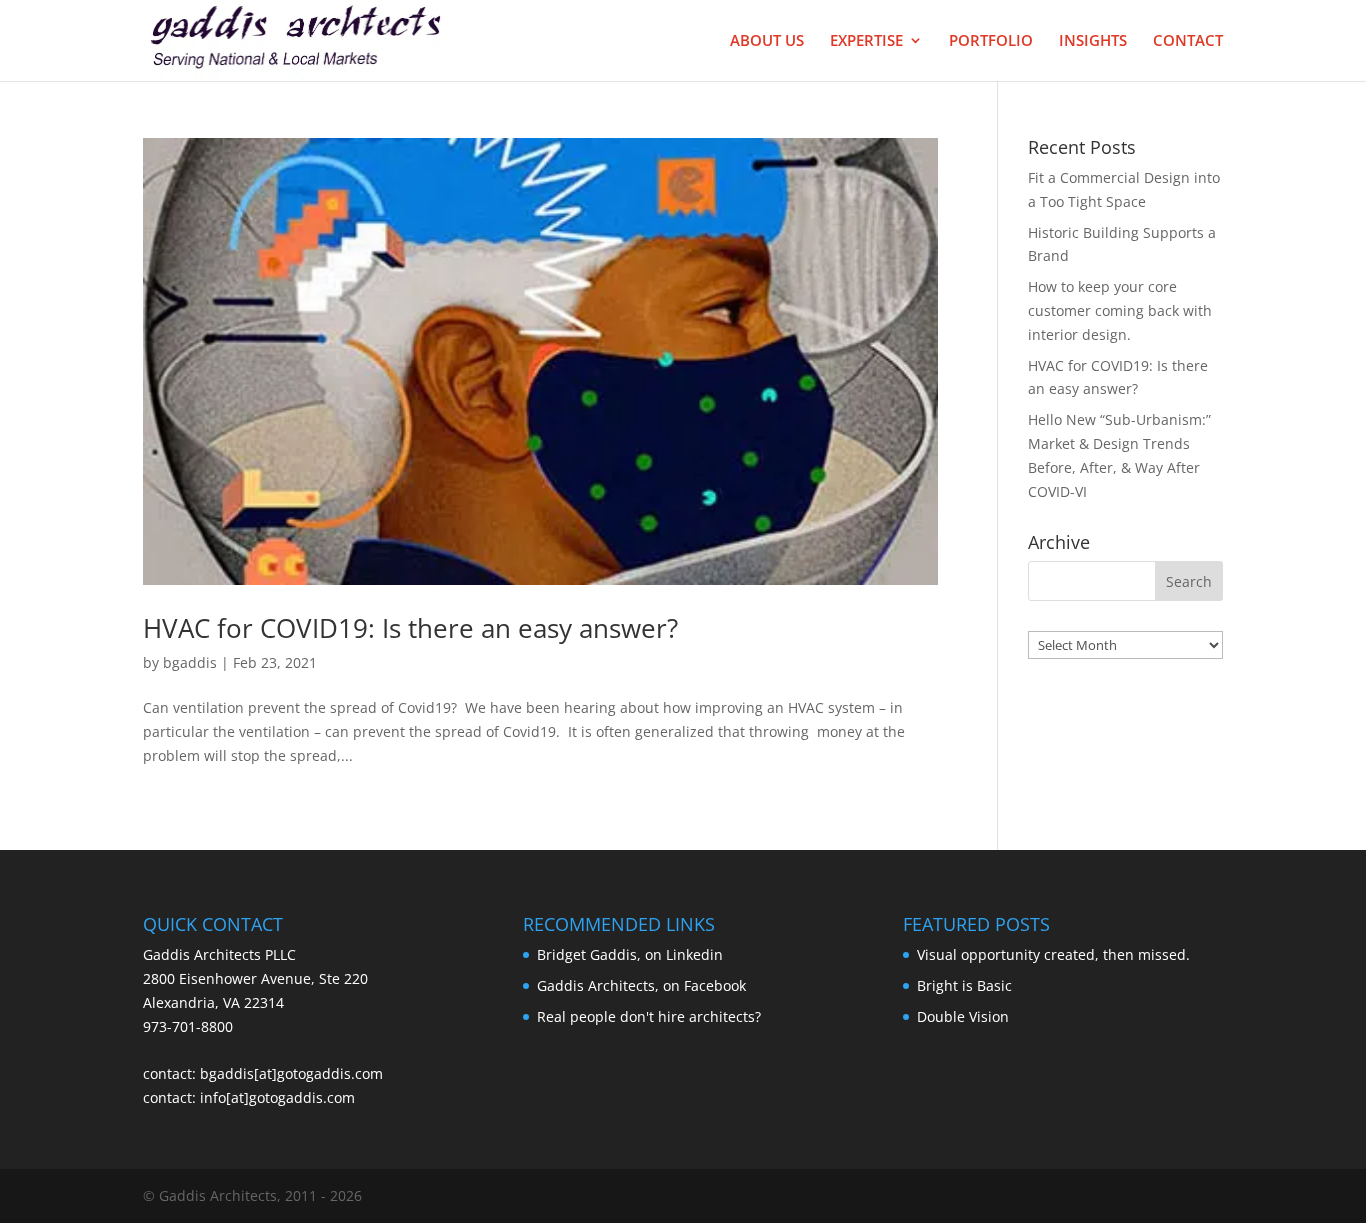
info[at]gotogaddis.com (277, 1097)
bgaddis (190, 662)
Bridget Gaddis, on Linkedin (630, 954)
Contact (1188, 41)
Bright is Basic (964, 985)
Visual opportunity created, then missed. (1053, 954)
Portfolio (991, 41)
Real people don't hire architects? (649, 1016)
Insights (1093, 41)
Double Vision (963, 1016)
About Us (767, 41)
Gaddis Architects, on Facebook (641, 985)
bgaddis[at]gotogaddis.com (291, 1073)
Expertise (866, 41)
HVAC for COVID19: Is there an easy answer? (410, 628)
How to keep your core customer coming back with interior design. (1120, 310)
